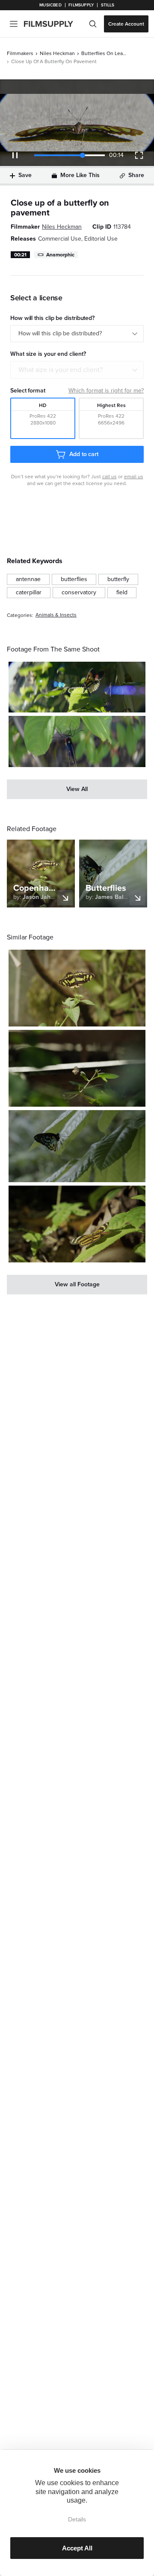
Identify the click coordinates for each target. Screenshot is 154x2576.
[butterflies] (74, 579)
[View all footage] (77, 1285)
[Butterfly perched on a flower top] (77, 988)
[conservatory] (79, 593)
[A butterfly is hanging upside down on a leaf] (77, 741)
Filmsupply (81, 5)
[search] (93, 24)
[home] (54, 24)
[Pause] (15, 155)
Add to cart (84, 454)
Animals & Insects (56, 615)
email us (134, 477)
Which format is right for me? (106, 391)
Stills (108, 5)
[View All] (77, 789)
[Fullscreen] (139, 155)
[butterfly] (118, 579)
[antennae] (28, 579)
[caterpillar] (29, 593)
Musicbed (50, 5)
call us (110, 477)
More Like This (80, 175)
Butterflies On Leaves (105, 53)
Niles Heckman (57, 53)
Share (136, 175)
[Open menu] (14, 24)
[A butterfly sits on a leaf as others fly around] (77, 1146)
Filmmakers (20, 53)
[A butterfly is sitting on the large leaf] (77, 1224)
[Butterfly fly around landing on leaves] (77, 687)
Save (25, 175)
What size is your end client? (61, 370)
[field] (122, 593)
